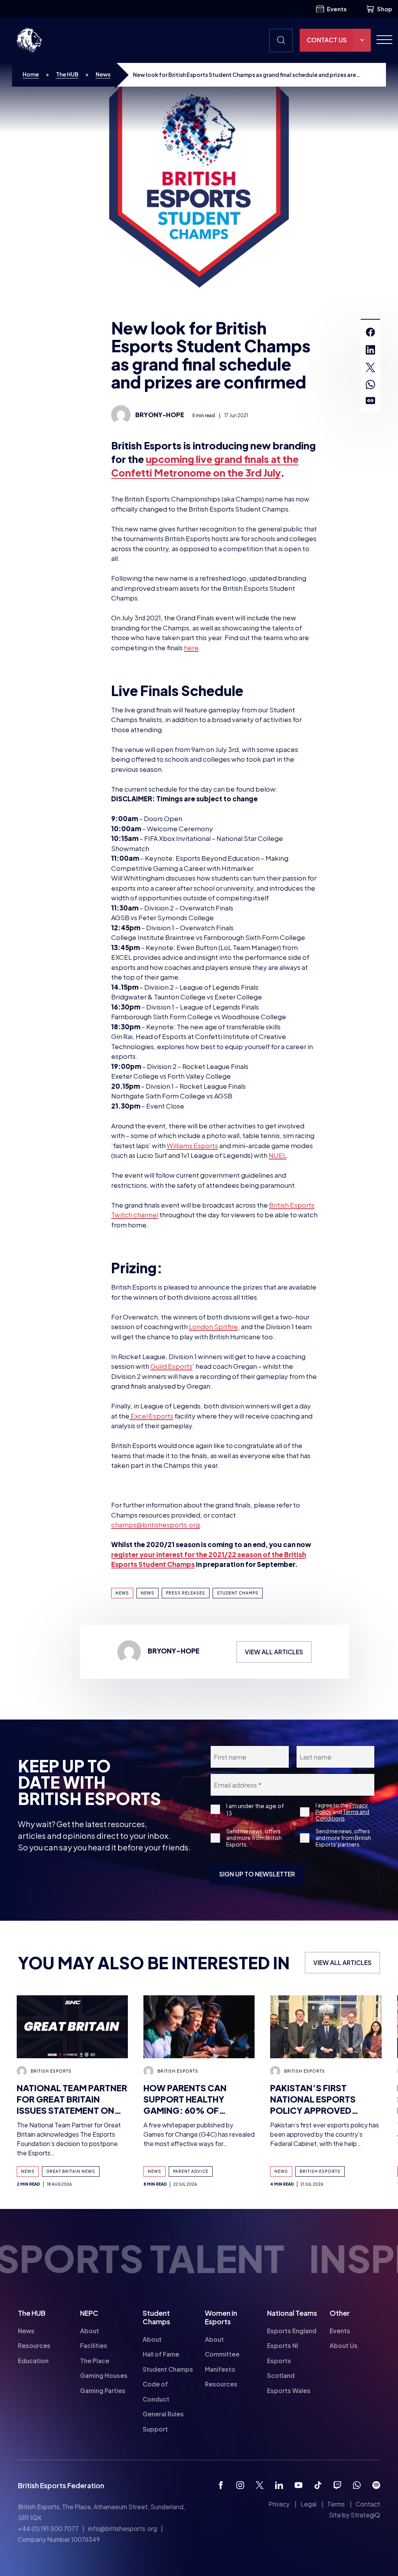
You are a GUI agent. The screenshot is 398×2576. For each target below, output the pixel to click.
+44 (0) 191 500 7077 (48, 2529)
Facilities (94, 2346)
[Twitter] (260, 2485)
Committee (222, 2354)
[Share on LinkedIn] (370, 350)
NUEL (278, 1155)
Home (31, 74)
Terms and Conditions (342, 1815)
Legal (308, 2504)
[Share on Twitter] (370, 367)
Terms (336, 2504)
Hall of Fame (161, 2354)
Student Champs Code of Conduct (168, 2384)
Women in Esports (221, 2317)
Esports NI (283, 2346)
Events (337, 9)
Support (155, 2429)
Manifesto (220, 2369)
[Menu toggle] (381, 40)
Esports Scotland (281, 2368)
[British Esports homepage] (29, 40)
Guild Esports (171, 1366)
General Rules (163, 2414)
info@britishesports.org (123, 2529)
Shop (385, 9)
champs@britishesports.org (155, 1525)
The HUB (67, 74)
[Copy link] (370, 401)
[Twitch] (337, 2485)
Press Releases (186, 1593)
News (103, 74)
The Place (95, 2361)
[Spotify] (376, 2485)
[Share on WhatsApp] (370, 385)
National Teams (292, 2313)
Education (33, 2361)
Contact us (327, 40)
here (191, 647)
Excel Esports (151, 1416)
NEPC (89, 2313)
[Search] (281, 40)
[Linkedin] (279, 2485)
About (90, 2331)
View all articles (274, 1652)
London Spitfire (213, 1326)
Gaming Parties (103, 2391)
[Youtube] (298, 2485)
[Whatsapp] (357, 2485)
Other (340, 2313)
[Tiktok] (318, 2485)
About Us (344, 2346)
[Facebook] (221, 2485)
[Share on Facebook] (370, 332)
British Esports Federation (61, 2485)
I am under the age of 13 (255, 1809)
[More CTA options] (362, 40)
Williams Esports (192, 1145)
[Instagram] (240, 2485)
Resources (34, 2346)
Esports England (292, 2331)
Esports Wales (289, 2391)
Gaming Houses (104, 2376)
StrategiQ (365, 2515)
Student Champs (238, 1593)
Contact (368, 2504)
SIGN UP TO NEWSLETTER (257, 1874)
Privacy (279, 2504)
